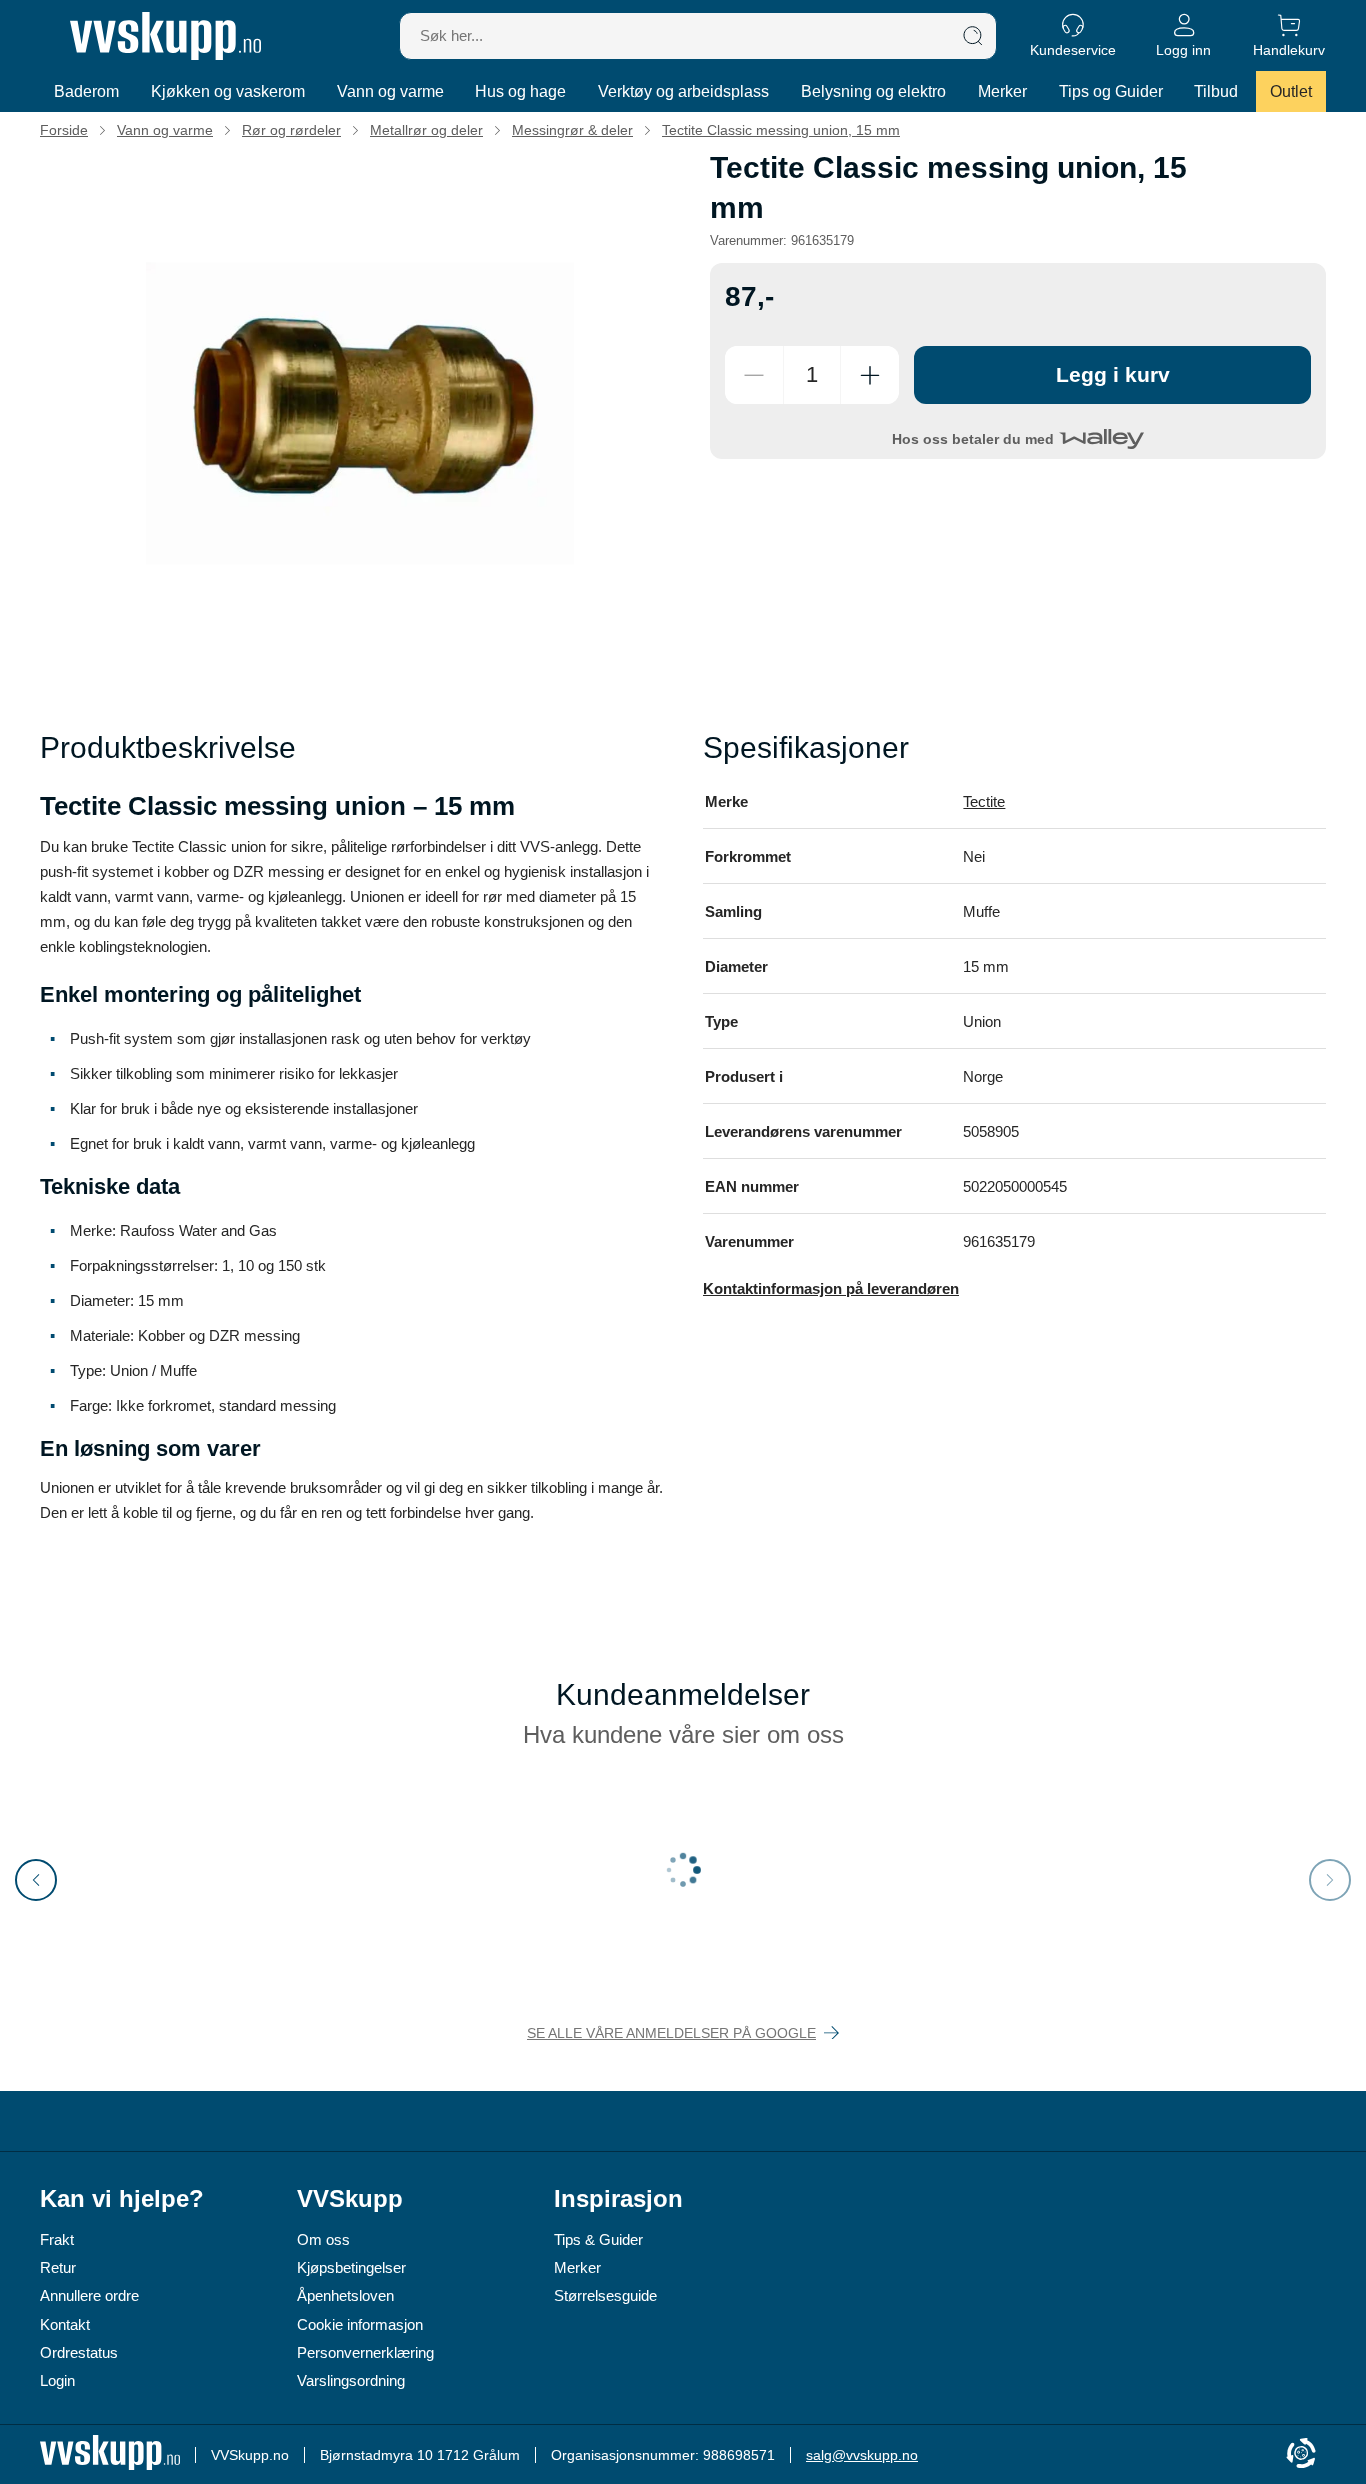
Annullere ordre (89, 2295)
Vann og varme (390, 91)
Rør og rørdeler (291, 130)
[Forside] (165, 36)
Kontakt (65, 2324)
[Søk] (973, 36)
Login (57, 2380)
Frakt (57, 2239)
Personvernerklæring (365, 2352)
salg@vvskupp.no (862, 2455)
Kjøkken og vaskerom (228, 91)
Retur (58, 2267)
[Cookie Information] (1301, 2454)
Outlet (1291, 91)
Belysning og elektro (873, 91)
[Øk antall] (870, 375)
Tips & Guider (598, 2239)
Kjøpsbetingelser (351, 2267)
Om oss (323, 2239)
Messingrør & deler (572, 130)
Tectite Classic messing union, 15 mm (781, 130)
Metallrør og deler (426, 130)
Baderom (86, 91)
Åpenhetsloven (345, 2295)
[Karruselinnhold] (360, 413)
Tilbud (1216, 91)
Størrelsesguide (605, 2295)
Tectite (984, 801)
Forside (64, 130)
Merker (1002, 91)
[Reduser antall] (754, 375)
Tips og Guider (1111, 91)
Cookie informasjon (360, 2324)
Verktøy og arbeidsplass (683, 91)
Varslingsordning (351, 2380)
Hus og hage (520, 91)
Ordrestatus (79, 2352)
